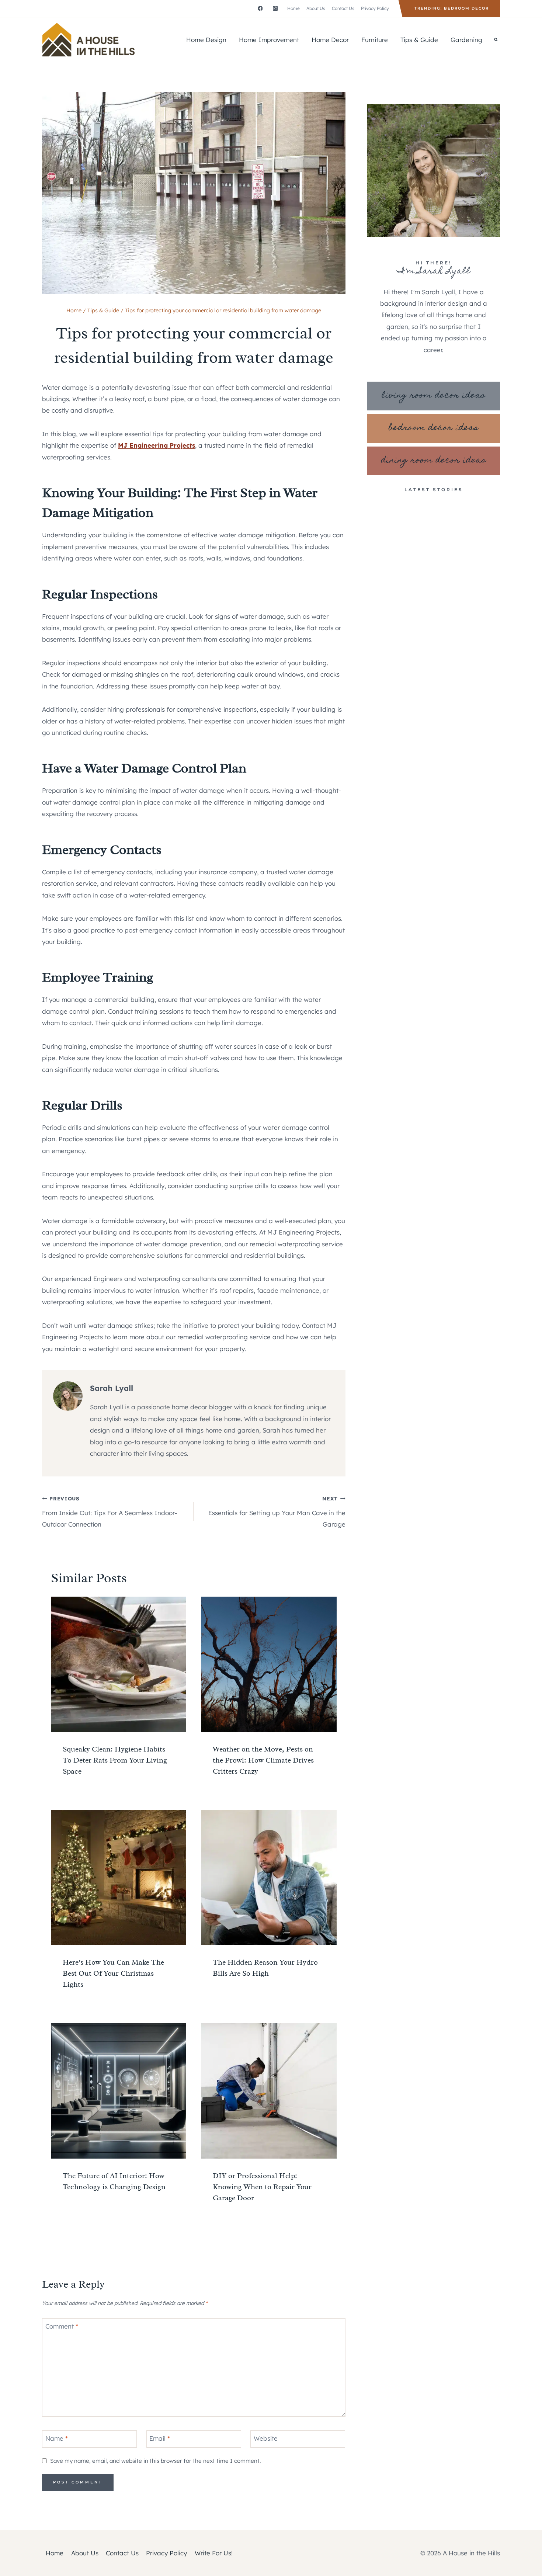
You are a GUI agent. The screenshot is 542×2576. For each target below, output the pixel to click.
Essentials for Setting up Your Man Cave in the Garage (277, 1512)
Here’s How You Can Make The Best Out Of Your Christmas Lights (113, 1973)
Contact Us (343, 8)
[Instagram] (275, 8)
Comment (62, 2326)
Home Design (206, 40)
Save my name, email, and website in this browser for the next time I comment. (155, 2461)
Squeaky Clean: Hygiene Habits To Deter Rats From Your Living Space (115, 1760)
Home (293, 8)
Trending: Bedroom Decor (452, 8)
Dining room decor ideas (434, 461)
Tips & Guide (419, 40)
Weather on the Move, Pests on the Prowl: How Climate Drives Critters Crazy (263, 1760)
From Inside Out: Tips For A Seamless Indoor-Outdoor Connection (110, 1512)
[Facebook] (260, 8)
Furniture (375, 40)
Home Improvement (269, 40)
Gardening (466, 40)
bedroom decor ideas (434, 428)
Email (160, 2438)
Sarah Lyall (112, 1388)
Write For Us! (214, 2553)
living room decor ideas (434, 396)
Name (57, 2438)
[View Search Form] (496, 40)
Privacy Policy (375, 8)
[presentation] (119, 1664)
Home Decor (330, 40)
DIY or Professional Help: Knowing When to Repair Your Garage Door (262, 2187)
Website (266, 2438)
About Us (316, 8)
